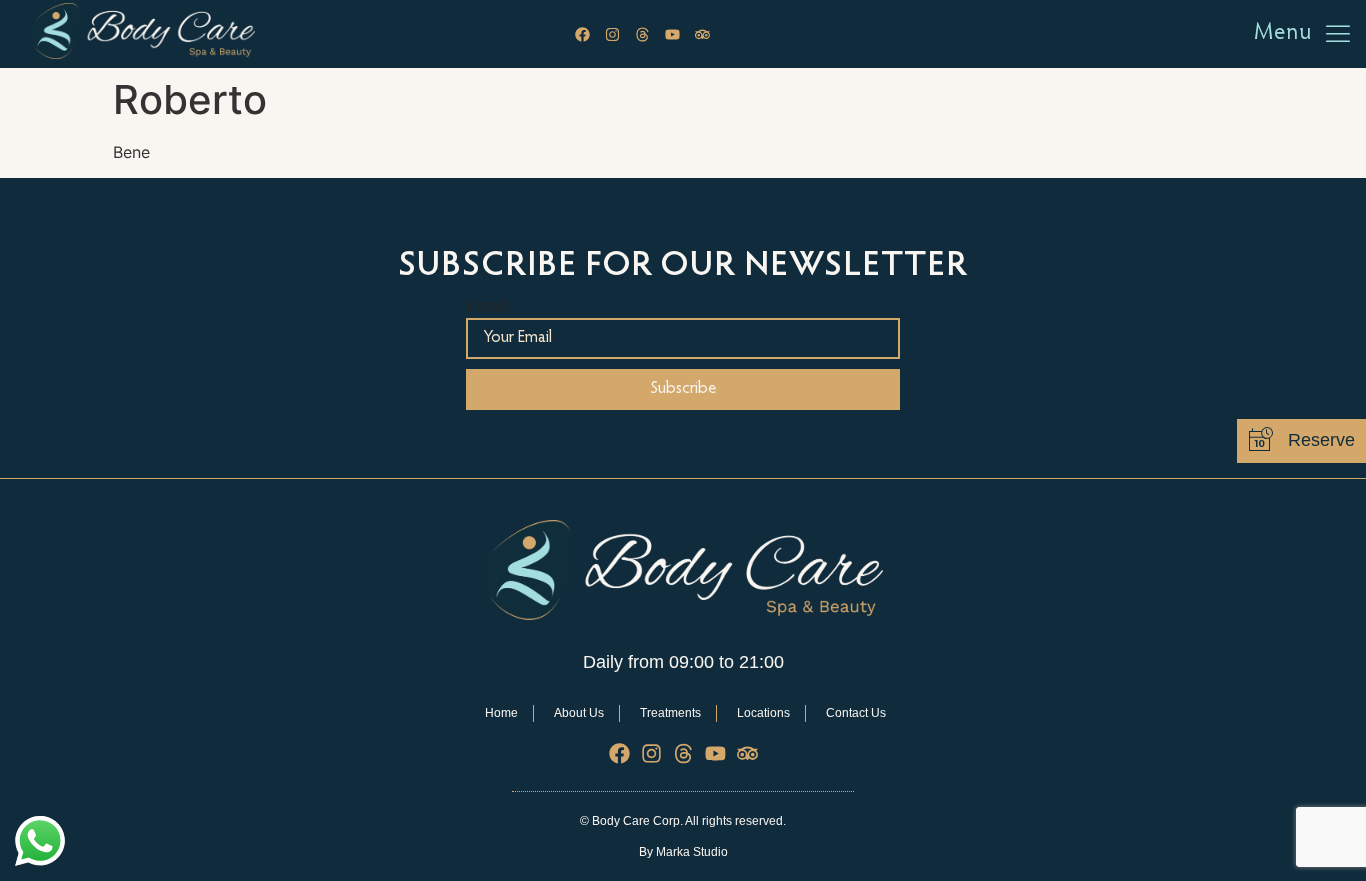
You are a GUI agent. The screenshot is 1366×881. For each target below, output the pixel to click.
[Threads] (642, 34)
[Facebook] (582, 34)
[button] (1337, 34)
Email (486, 304)
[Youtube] (672, 34)
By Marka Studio (683, 852)
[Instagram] (612, 34)
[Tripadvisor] (702, 34)
